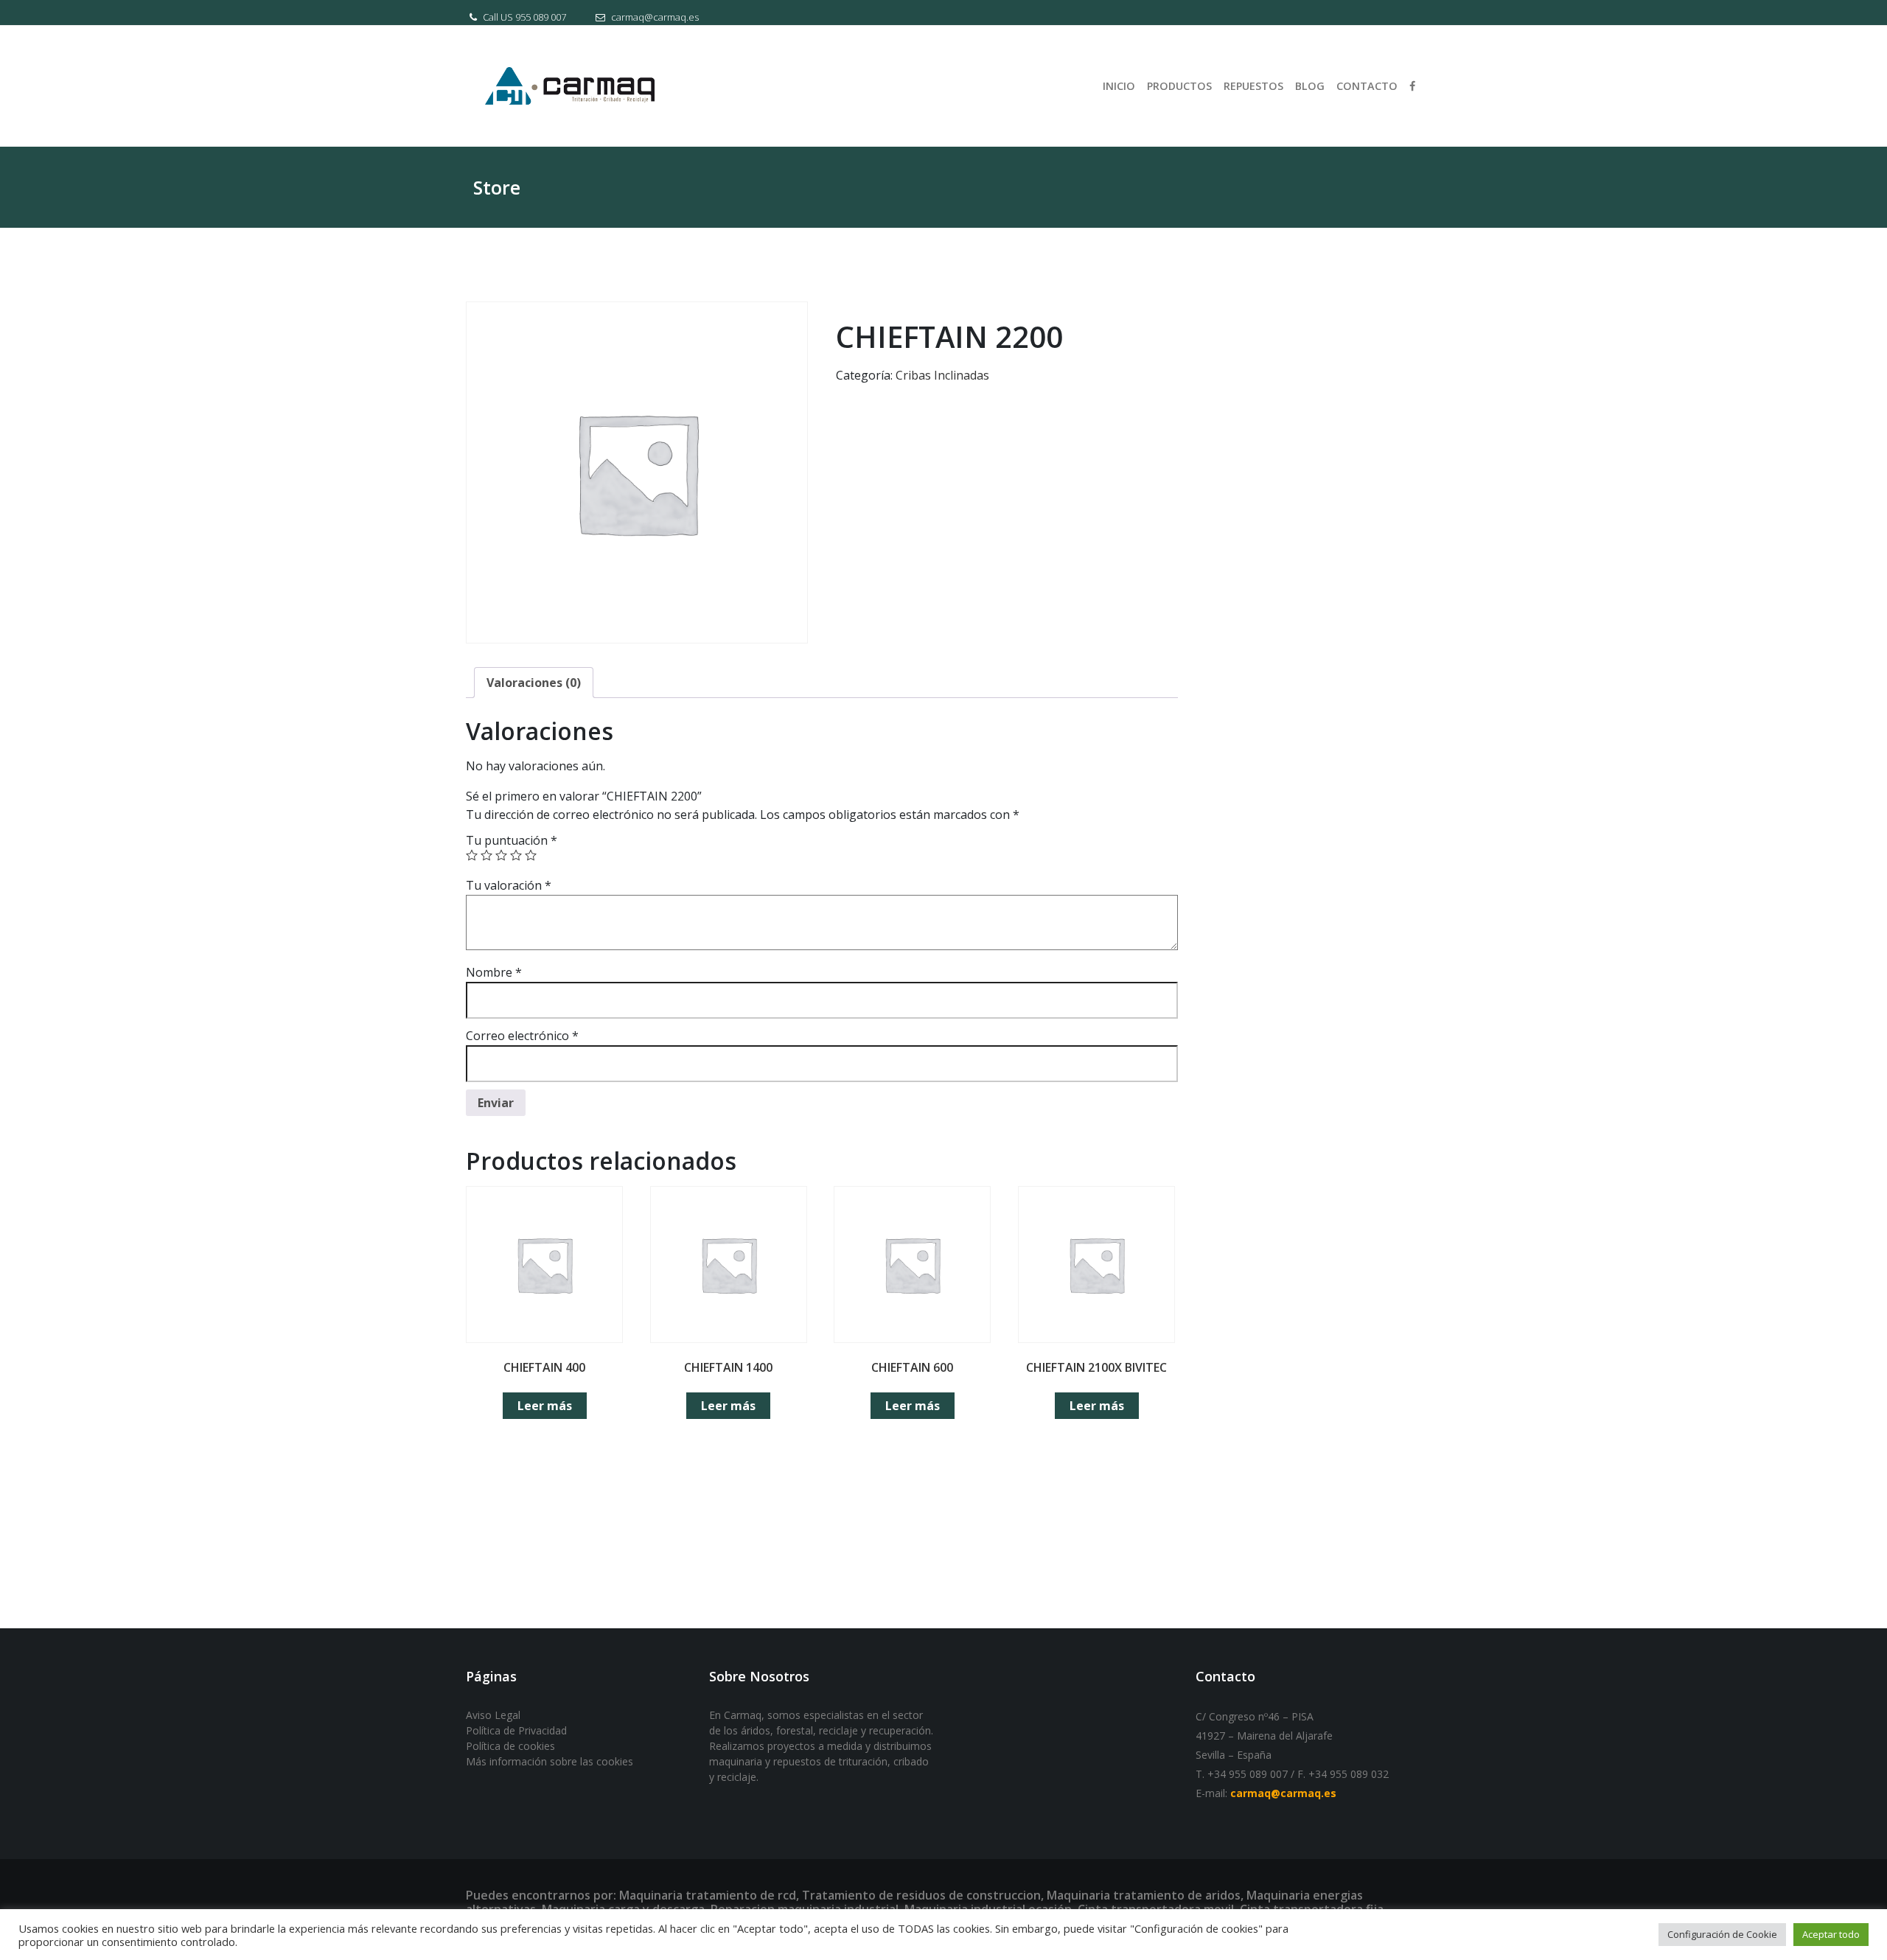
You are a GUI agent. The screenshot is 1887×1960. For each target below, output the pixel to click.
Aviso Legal (493, 1715)
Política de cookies (510, 1746)
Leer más (545, 1406)
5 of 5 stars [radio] (531, 855)
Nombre (494, 972)
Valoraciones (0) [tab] (534, 683)
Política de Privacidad (516, 1730)
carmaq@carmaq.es (654, 17)
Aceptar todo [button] (1831, 1934)
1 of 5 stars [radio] (472, 855)
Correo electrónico (522, 1036)
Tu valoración (509, 885)
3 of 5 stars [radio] (501, 855)
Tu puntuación (512, 840)
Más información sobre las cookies (550, 1761)
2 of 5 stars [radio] (486, 855)
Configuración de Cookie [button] (1722, 1934)
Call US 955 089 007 (523, 17)
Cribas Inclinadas (942, 375)
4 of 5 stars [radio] (516, 855)
